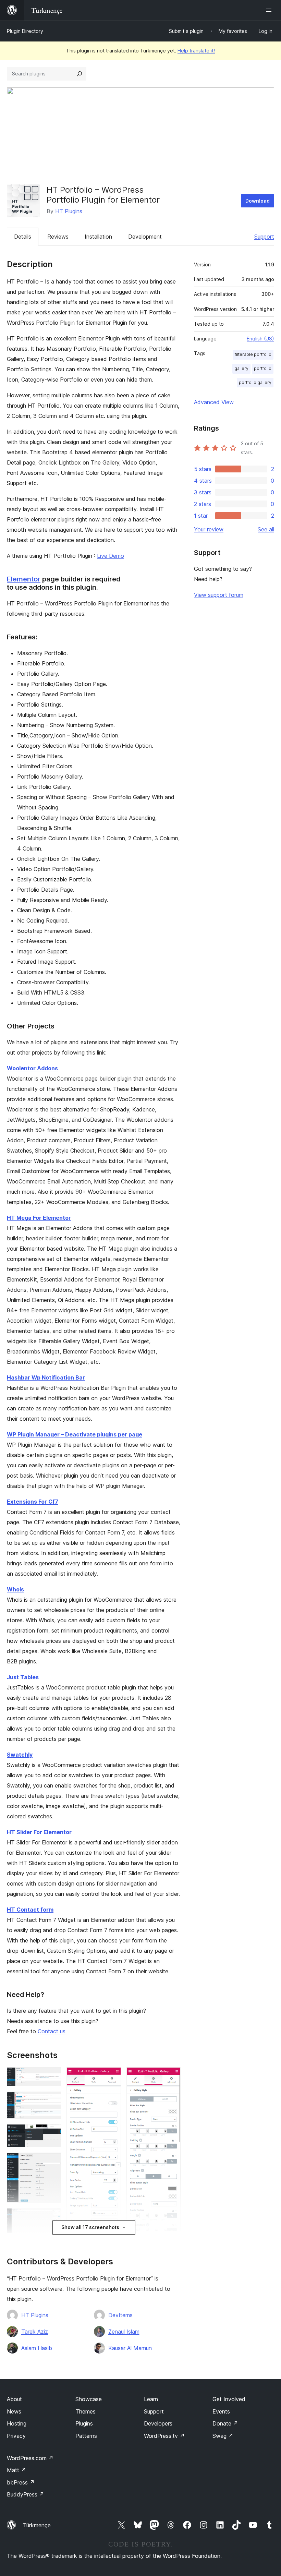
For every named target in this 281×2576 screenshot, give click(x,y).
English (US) (260, 339)
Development (145, 237)
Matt (16, 2470)
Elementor (24, 579)
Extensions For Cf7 (33, 1502)
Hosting (17, 2423)
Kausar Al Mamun (130, 2348)
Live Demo (111, 556)
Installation (98, 237)
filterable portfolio (253, 354)
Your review (209, 529)
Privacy (16, 2436)
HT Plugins (69, 211)
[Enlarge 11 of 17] (171, 2077)
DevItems (120, 2315)
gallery (241, 368)
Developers (158, 2423)
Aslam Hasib (37, 2348)
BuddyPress (26, 2494)
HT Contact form (30, 1910)
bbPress (21, 2482)
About (14, 2399)
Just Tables (23, 1677)
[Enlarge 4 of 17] (52, 2162)
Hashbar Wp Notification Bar (46, 1377)
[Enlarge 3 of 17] (52, 2133)
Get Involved (229, 2399)
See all (266, 529)
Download (258, 201)
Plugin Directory (25, 31)
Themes (85, 2411)
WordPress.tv (164, 2436)
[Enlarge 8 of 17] (112, 2077)
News (14, 2411)
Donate (225, 2423)
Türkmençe (37, 2525)
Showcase (89, 2399)
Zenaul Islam (124, 2332)
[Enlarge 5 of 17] (52, 2217)
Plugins (84, 2423)
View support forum (219, 595)
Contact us (52, 2031)
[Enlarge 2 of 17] (52, 2101)
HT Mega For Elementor (39, 1218)
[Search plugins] (80, 74)
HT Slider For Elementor (39, 1832)
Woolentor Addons (32, 1068)
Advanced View (214, 402)
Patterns (86, 2436)
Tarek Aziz (35, 2332)
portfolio (263, 368)
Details (23, 237)
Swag (223, 2436)
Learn (151, 2399)
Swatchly (20, 1755)
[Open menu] (270, 10)
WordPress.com (30, 2458)
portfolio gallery (255, 382)
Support (264, 237)
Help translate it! (196, 51)
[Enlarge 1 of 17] (52, 2077)
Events (221, 2411)
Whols (15, 1589)
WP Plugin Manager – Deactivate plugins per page (75, 1434)
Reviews (58, 237)
